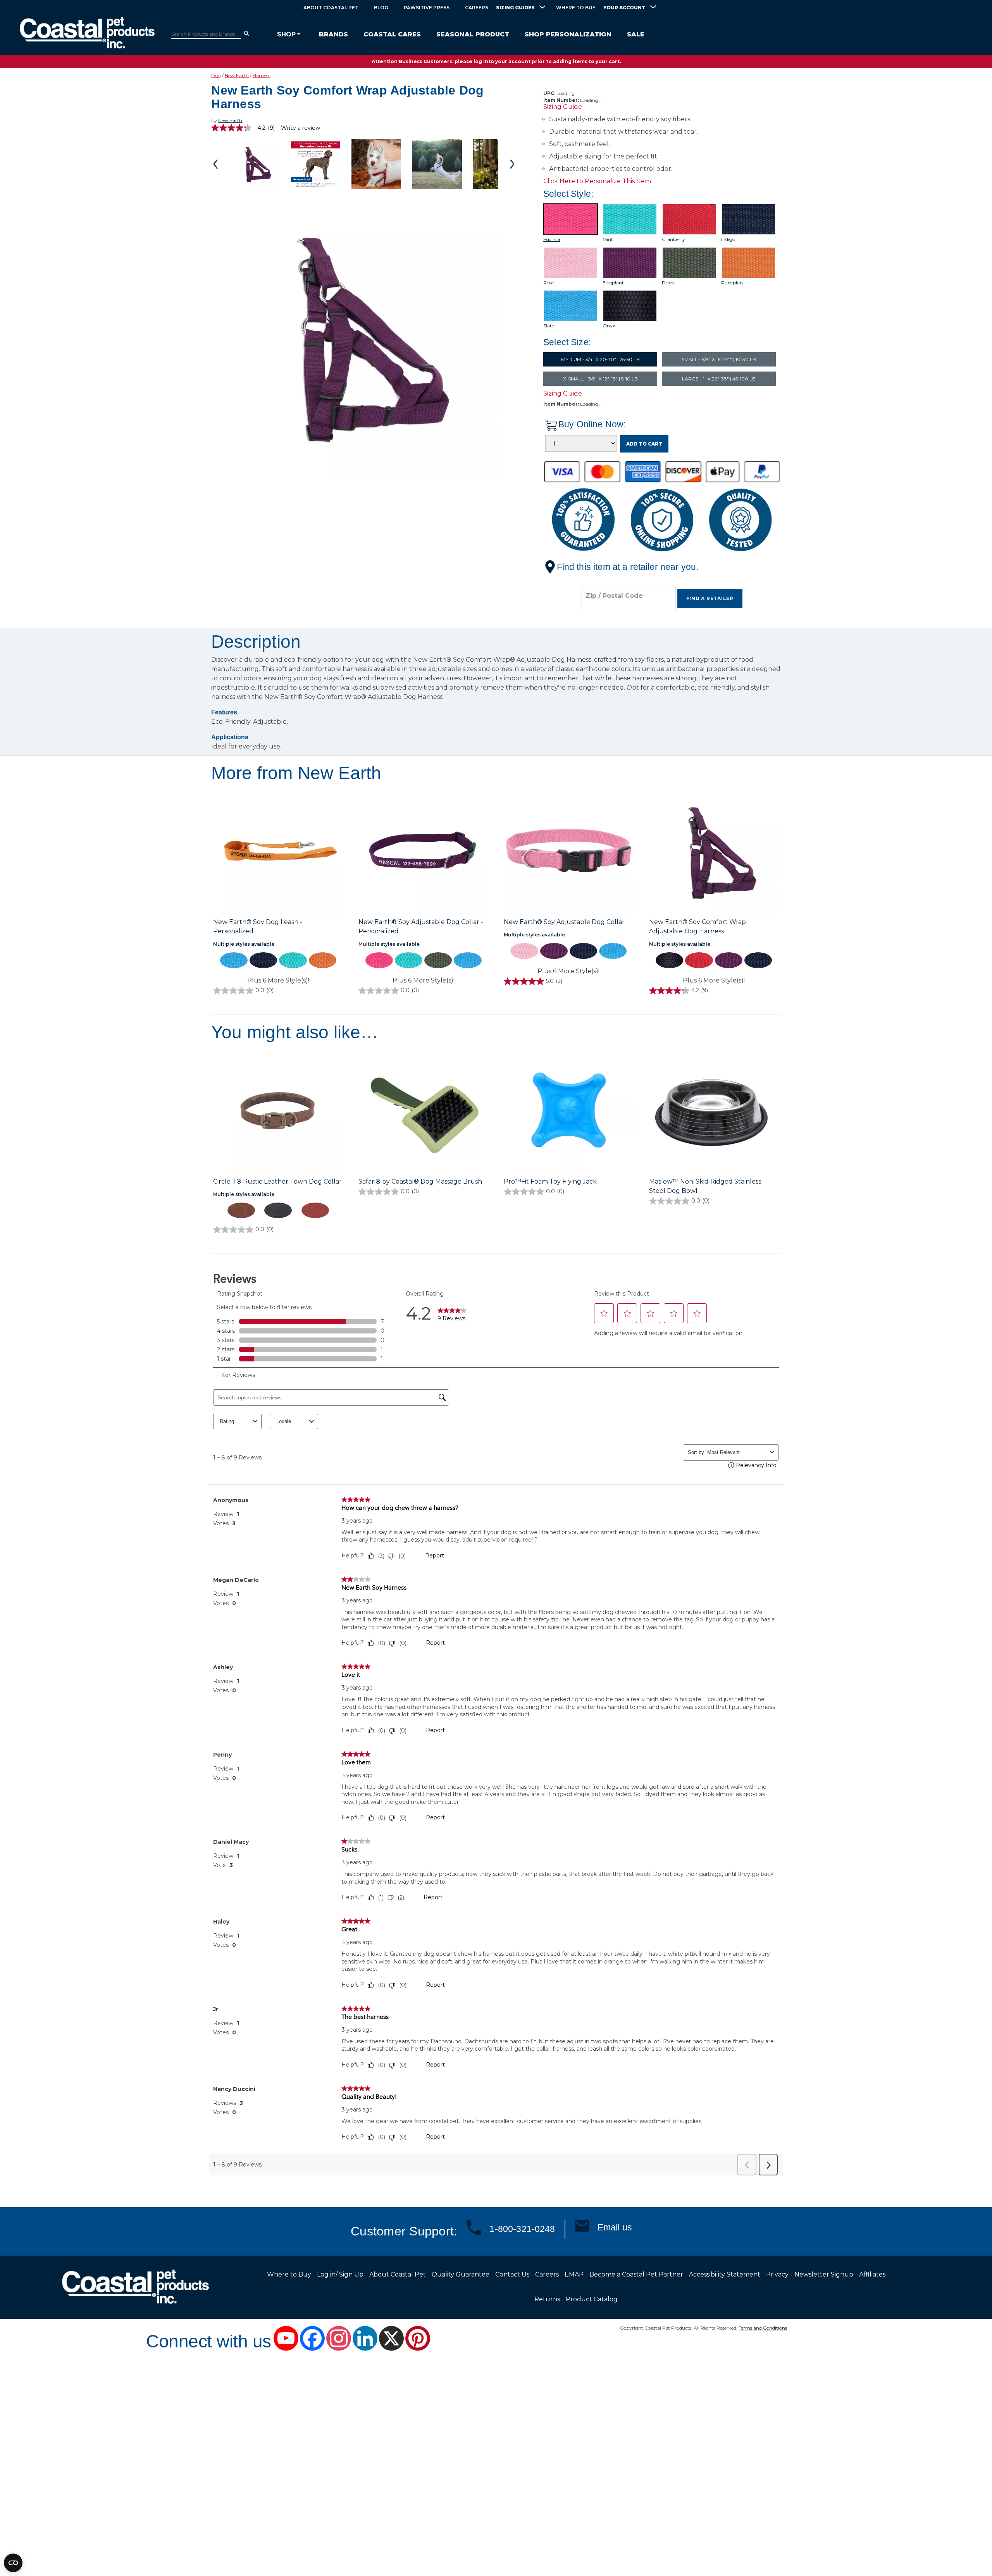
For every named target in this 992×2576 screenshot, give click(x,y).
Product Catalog (592, 2299)
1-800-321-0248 (522, 2229)
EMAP (574, 2274)
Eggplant (613, 283)
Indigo (728, 239)
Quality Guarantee (461, 2274)
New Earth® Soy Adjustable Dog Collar (564, 922)
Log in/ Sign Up (340, 2274)
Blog (381, 8)
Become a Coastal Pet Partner (636, 2274)
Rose (549, 283)
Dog (216, 75)
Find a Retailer (710, 598)
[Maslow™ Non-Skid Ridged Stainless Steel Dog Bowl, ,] (714, 1112)
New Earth (237, 75)
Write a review (301, 128)
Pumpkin (732, 283)
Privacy (777, 2274)
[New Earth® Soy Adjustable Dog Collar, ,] (569, 852)
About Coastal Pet (331, 8)
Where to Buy (576, 8)
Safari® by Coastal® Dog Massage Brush (420, 1181)
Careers (477, 8)
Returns (547, 2299)
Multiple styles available (244, 944)
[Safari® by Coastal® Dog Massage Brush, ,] (423, 1112)
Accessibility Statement (725, 2274)
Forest (669, 283)
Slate (549, 326)
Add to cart (644, 444)
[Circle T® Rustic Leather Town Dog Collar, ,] (278, 1112)
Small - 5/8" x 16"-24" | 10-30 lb (719, 359)
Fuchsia (552, 239)
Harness (261, 75)
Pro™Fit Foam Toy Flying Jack (550, 1181)
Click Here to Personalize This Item (597, 181)
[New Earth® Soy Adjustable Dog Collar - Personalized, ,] (423, 852)
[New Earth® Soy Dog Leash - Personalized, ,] (278, 852)
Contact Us (512, 2274)
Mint (608, 239)
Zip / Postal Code (614, 596)
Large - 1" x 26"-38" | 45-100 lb (719, 379)
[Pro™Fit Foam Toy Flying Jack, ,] (569, 1112)
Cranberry (673, 239)
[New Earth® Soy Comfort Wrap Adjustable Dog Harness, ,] (714, 852)
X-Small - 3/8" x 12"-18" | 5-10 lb (600, 379)
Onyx (609, 326)
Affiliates (872, 2274)
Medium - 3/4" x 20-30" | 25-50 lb (600, 359)
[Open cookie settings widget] (13, 2563)
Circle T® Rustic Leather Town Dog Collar (277, 1181)
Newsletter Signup (824, 2274)
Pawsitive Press (427, 8)
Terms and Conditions (763, 2328)
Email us (615, 2227)
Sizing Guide (563, 107)
